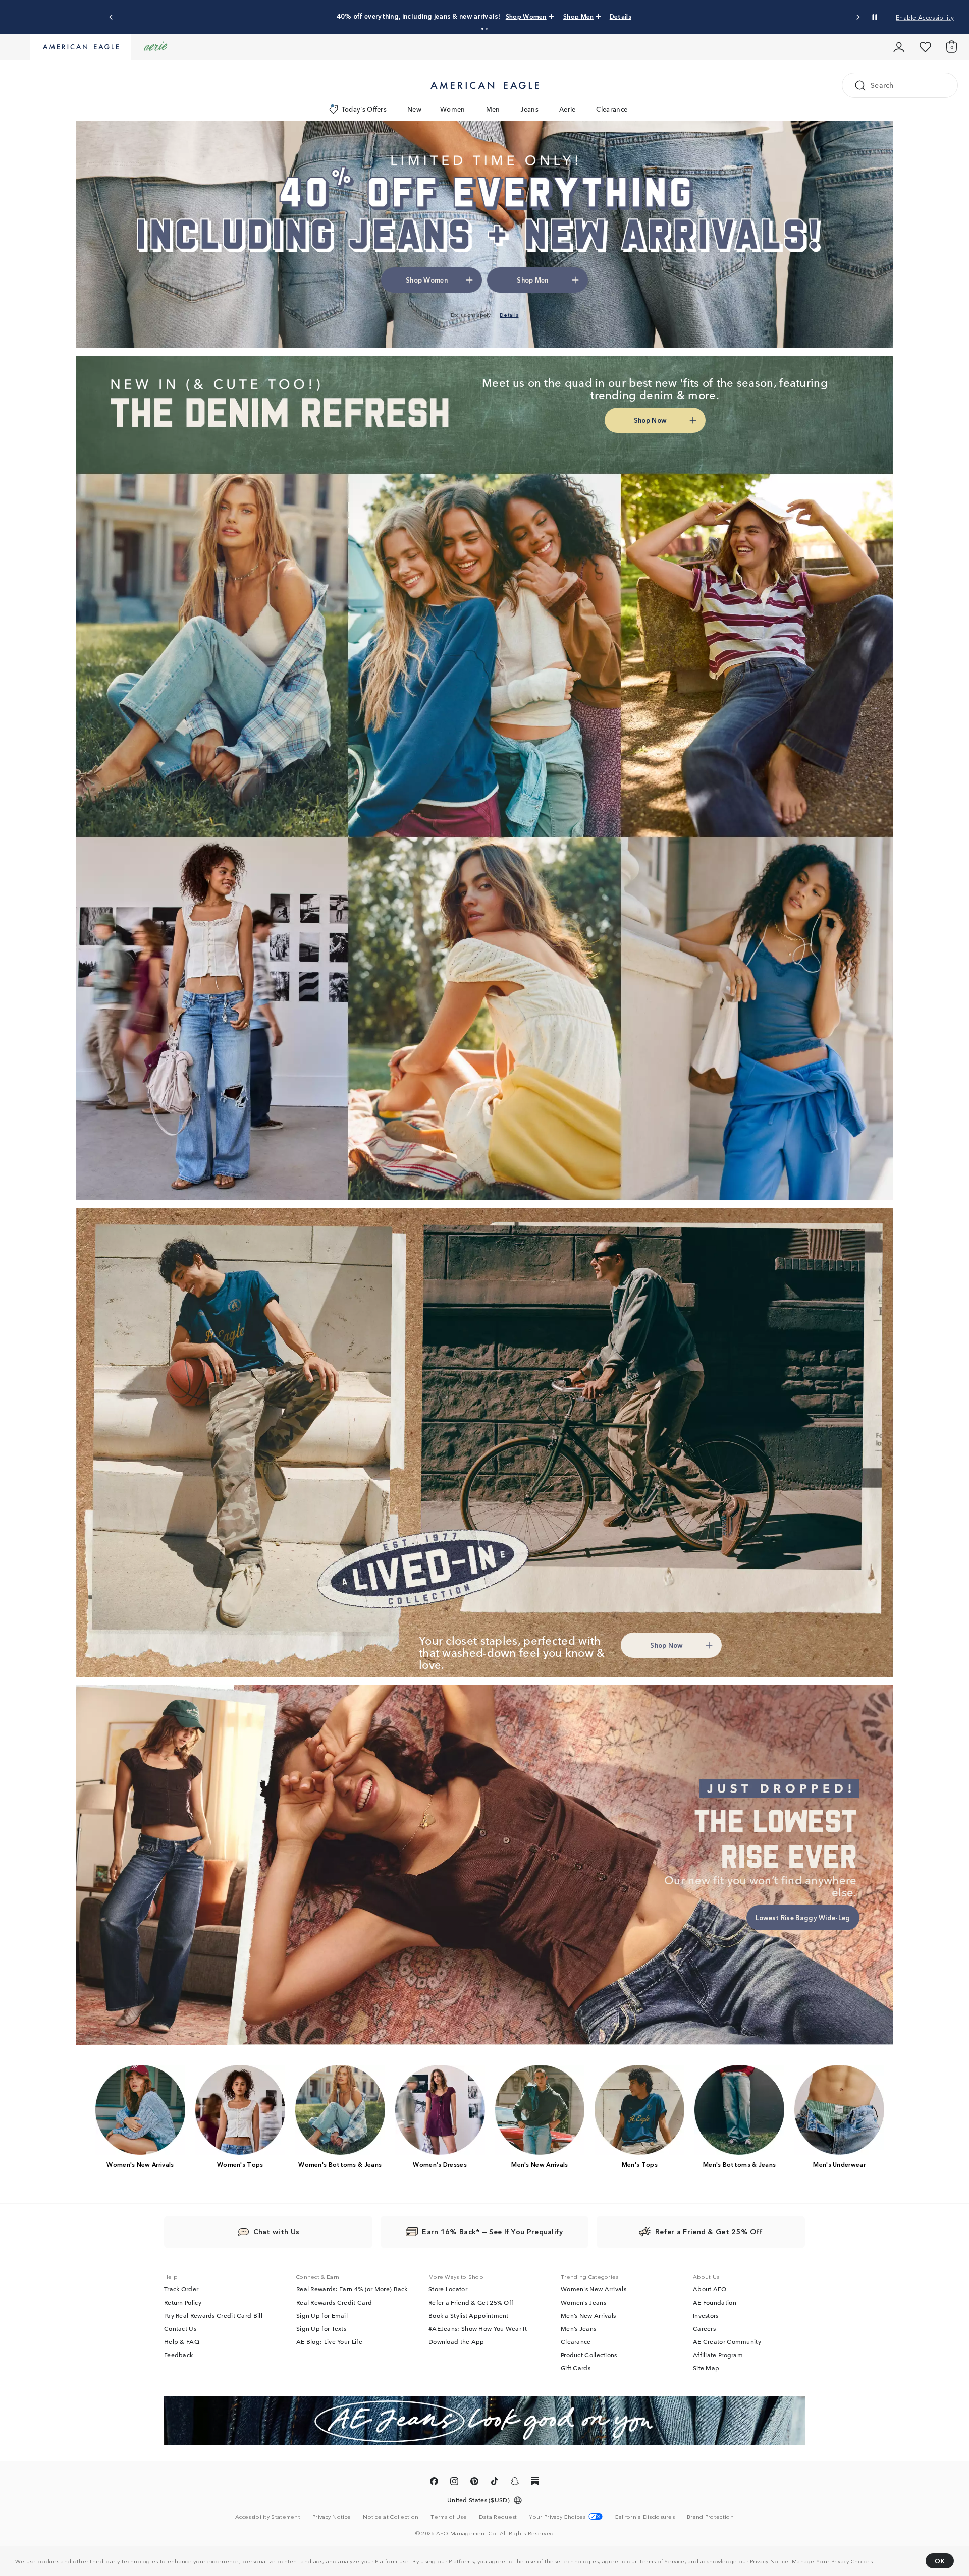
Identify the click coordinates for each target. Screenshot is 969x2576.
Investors (706, 2315)
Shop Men (549, 16)
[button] (482, 29)
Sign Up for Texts (321, 2328)
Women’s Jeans (583, 2302)
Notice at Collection (391, 2516)
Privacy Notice (769, 2561)
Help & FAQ (182, 2341)
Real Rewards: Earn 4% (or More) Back (352, 2289)
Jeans (529, 109)
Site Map (706, 2368)
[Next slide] (858, 17)
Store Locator (448, 2289)
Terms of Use (449, 2516)
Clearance (612, 109)
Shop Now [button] (650, 420)
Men (493, 109)
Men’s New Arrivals (588, 2315)
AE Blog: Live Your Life (329, 2341)
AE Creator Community (727, 2341)
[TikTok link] (495, 2483)
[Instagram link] (454, 2483)
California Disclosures (645, 2516)
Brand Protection (710, 2516)
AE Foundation (715, 2302)
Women (453, 109)
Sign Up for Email (322, 2315)
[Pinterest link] (474, 2483)
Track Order (181, 2289)
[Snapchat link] (515, 2483)
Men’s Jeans (578, 2328)
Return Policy (183, 2302)
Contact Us (180, 2328)
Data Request (498, 2516)
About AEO (710, 2289)
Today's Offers (364, 109)
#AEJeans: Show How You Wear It (478, 2328)
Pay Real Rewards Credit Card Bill (213, 2315)
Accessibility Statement (268, 2516)
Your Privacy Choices (844, 2561)
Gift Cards (576, 2368)
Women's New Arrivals (594, 2289)
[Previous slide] (111, 17)
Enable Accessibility (925, 17)
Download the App (456, 2341)
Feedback (178, 2355)
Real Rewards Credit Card (334, 2302)
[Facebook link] (434, 2483)
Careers (704, 2328)
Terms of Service (662, 2561)
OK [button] (940, 2561)
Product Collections (589, 2355)
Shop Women (506, 16)
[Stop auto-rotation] (875, 17)
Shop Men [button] (532, 280)
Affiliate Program (718, 2355)
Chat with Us (277, 2231)
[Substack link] (535, 2483)
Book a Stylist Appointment (469, 2315)
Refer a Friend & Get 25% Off (471, 2302)
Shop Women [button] (427, 280)
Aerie (568, 109)
